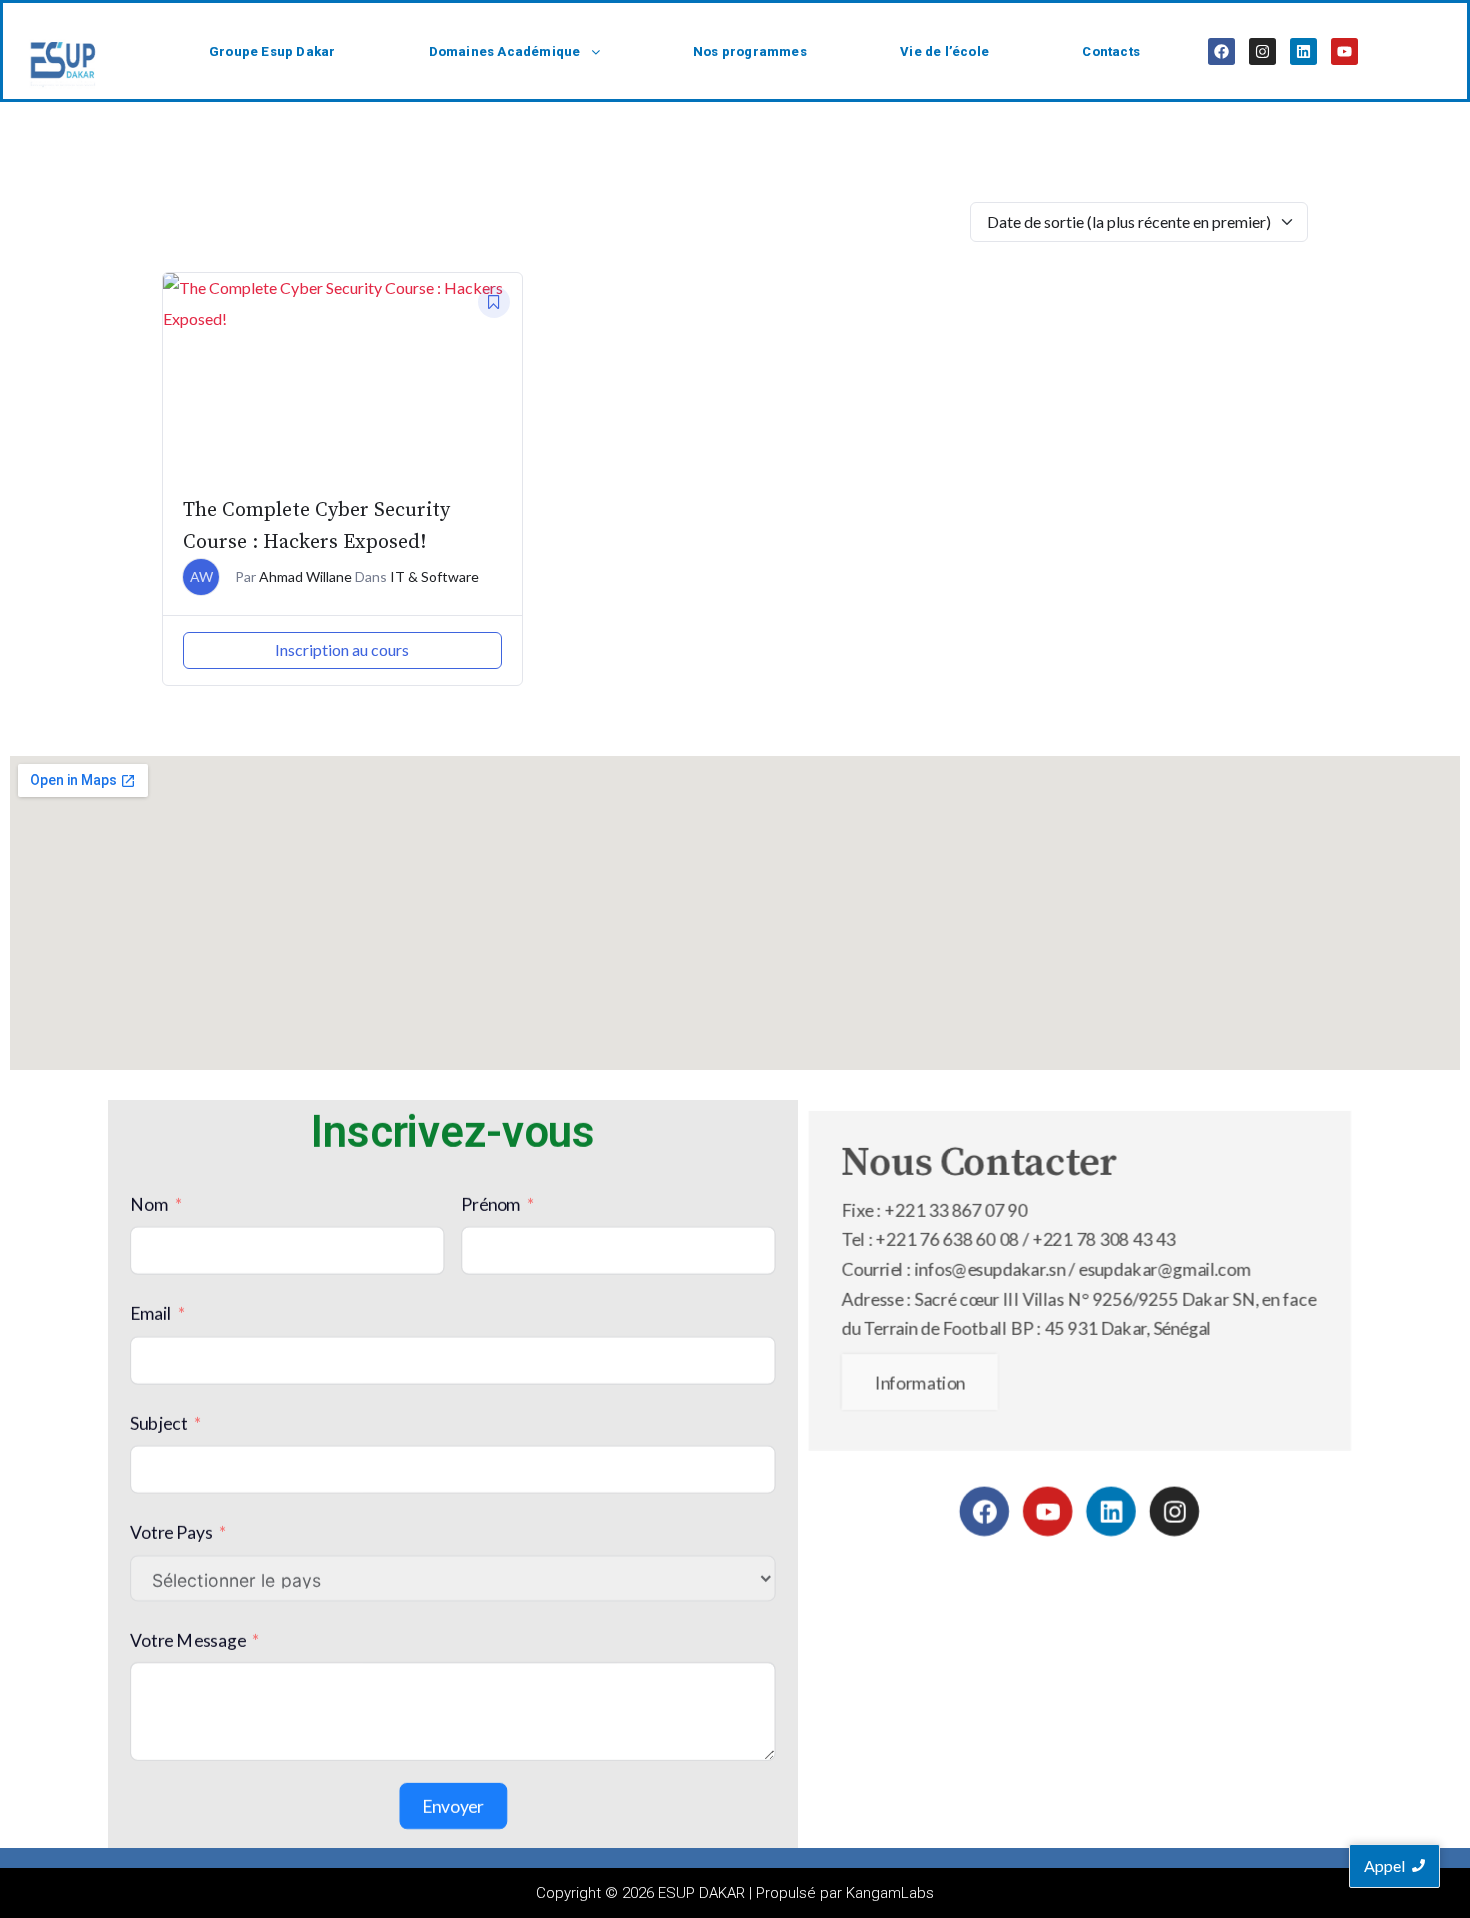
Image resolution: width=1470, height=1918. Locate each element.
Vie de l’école (944, 51)
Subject (158, 1422)
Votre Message (188, 1638)
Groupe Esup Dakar (272, 51)
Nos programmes (750, 51)
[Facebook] (1221, 51)
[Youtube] (1344, 51)
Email (151, 1312)
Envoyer (453, 1805)
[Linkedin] (1303, 51)
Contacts (1111, 51)
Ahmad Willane (305, 576)
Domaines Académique (505, 51)
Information (920, 1381)
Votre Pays (171, 1531)
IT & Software (434, 576)
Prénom (490, 1203)
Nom (149, 1203)
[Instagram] (1262, 51)
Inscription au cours (342, 649)
